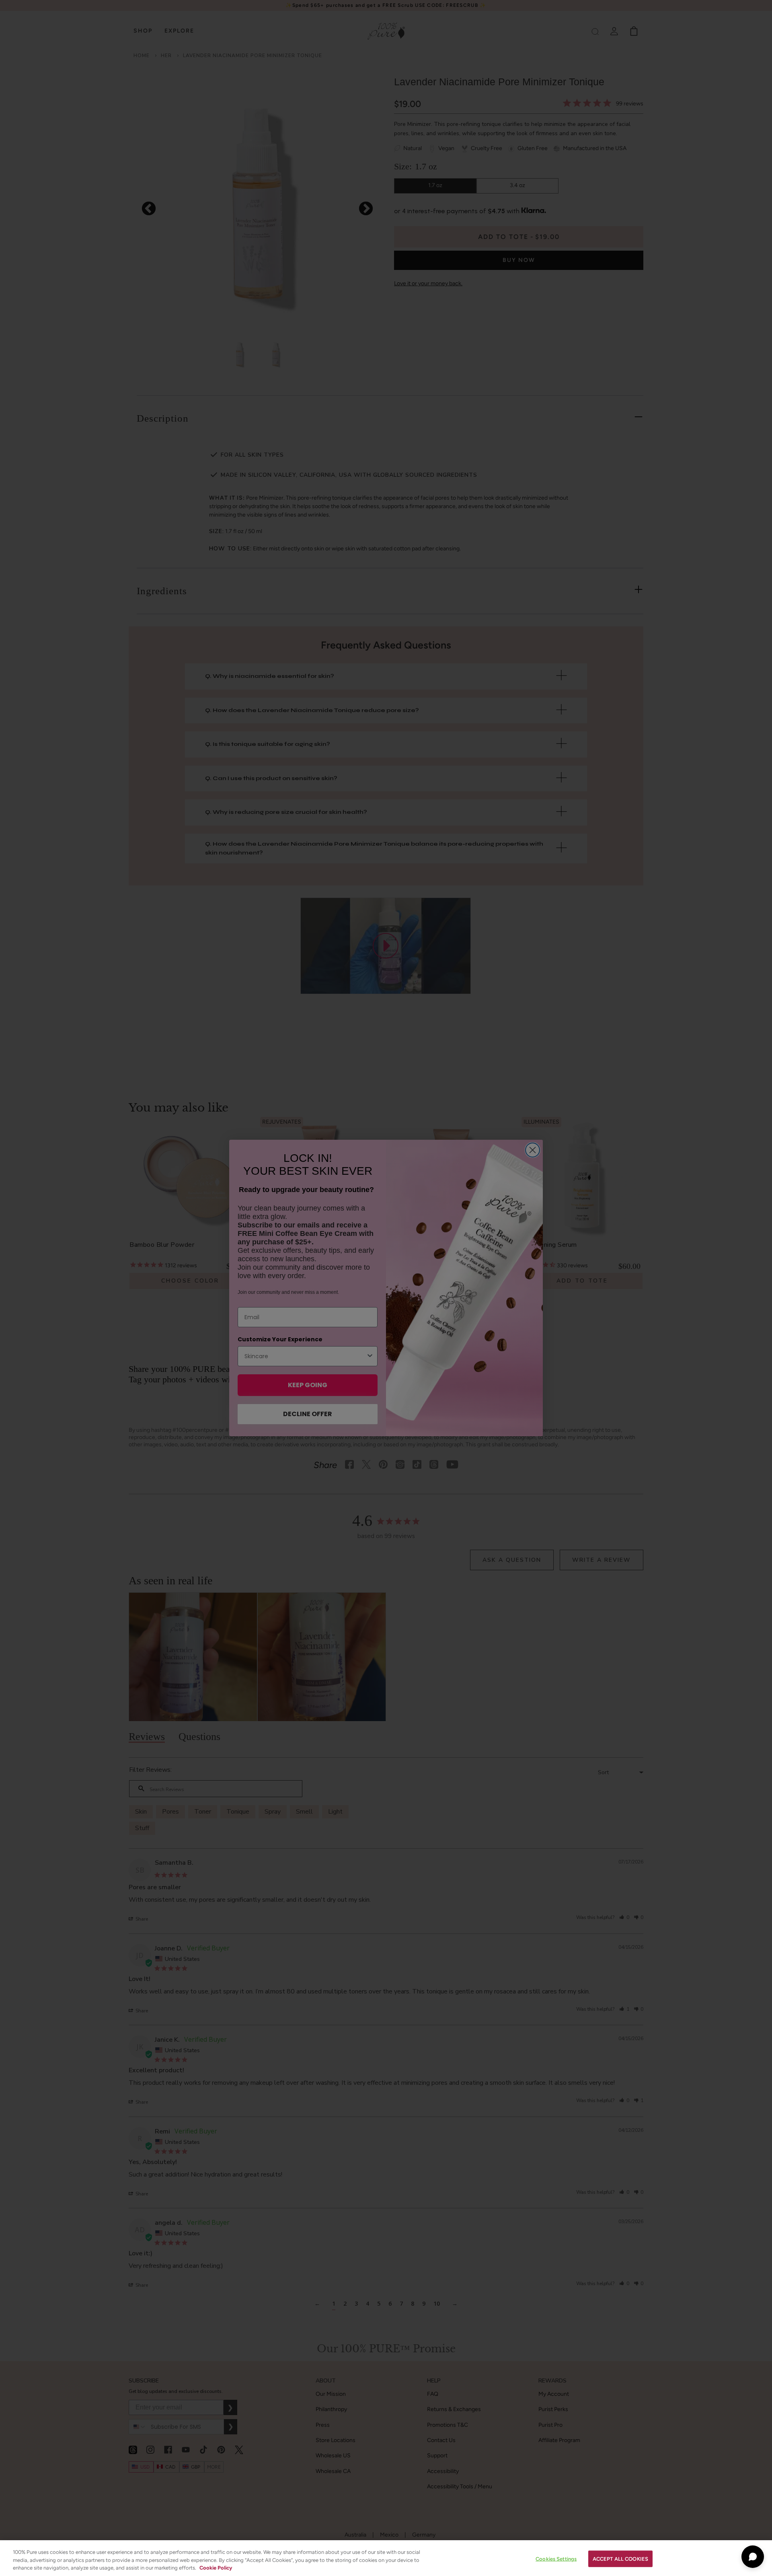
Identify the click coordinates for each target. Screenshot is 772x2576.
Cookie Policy (216, 2568)
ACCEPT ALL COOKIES (620, 2558)
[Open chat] (753, 2557)
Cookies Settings (556, 2558)
